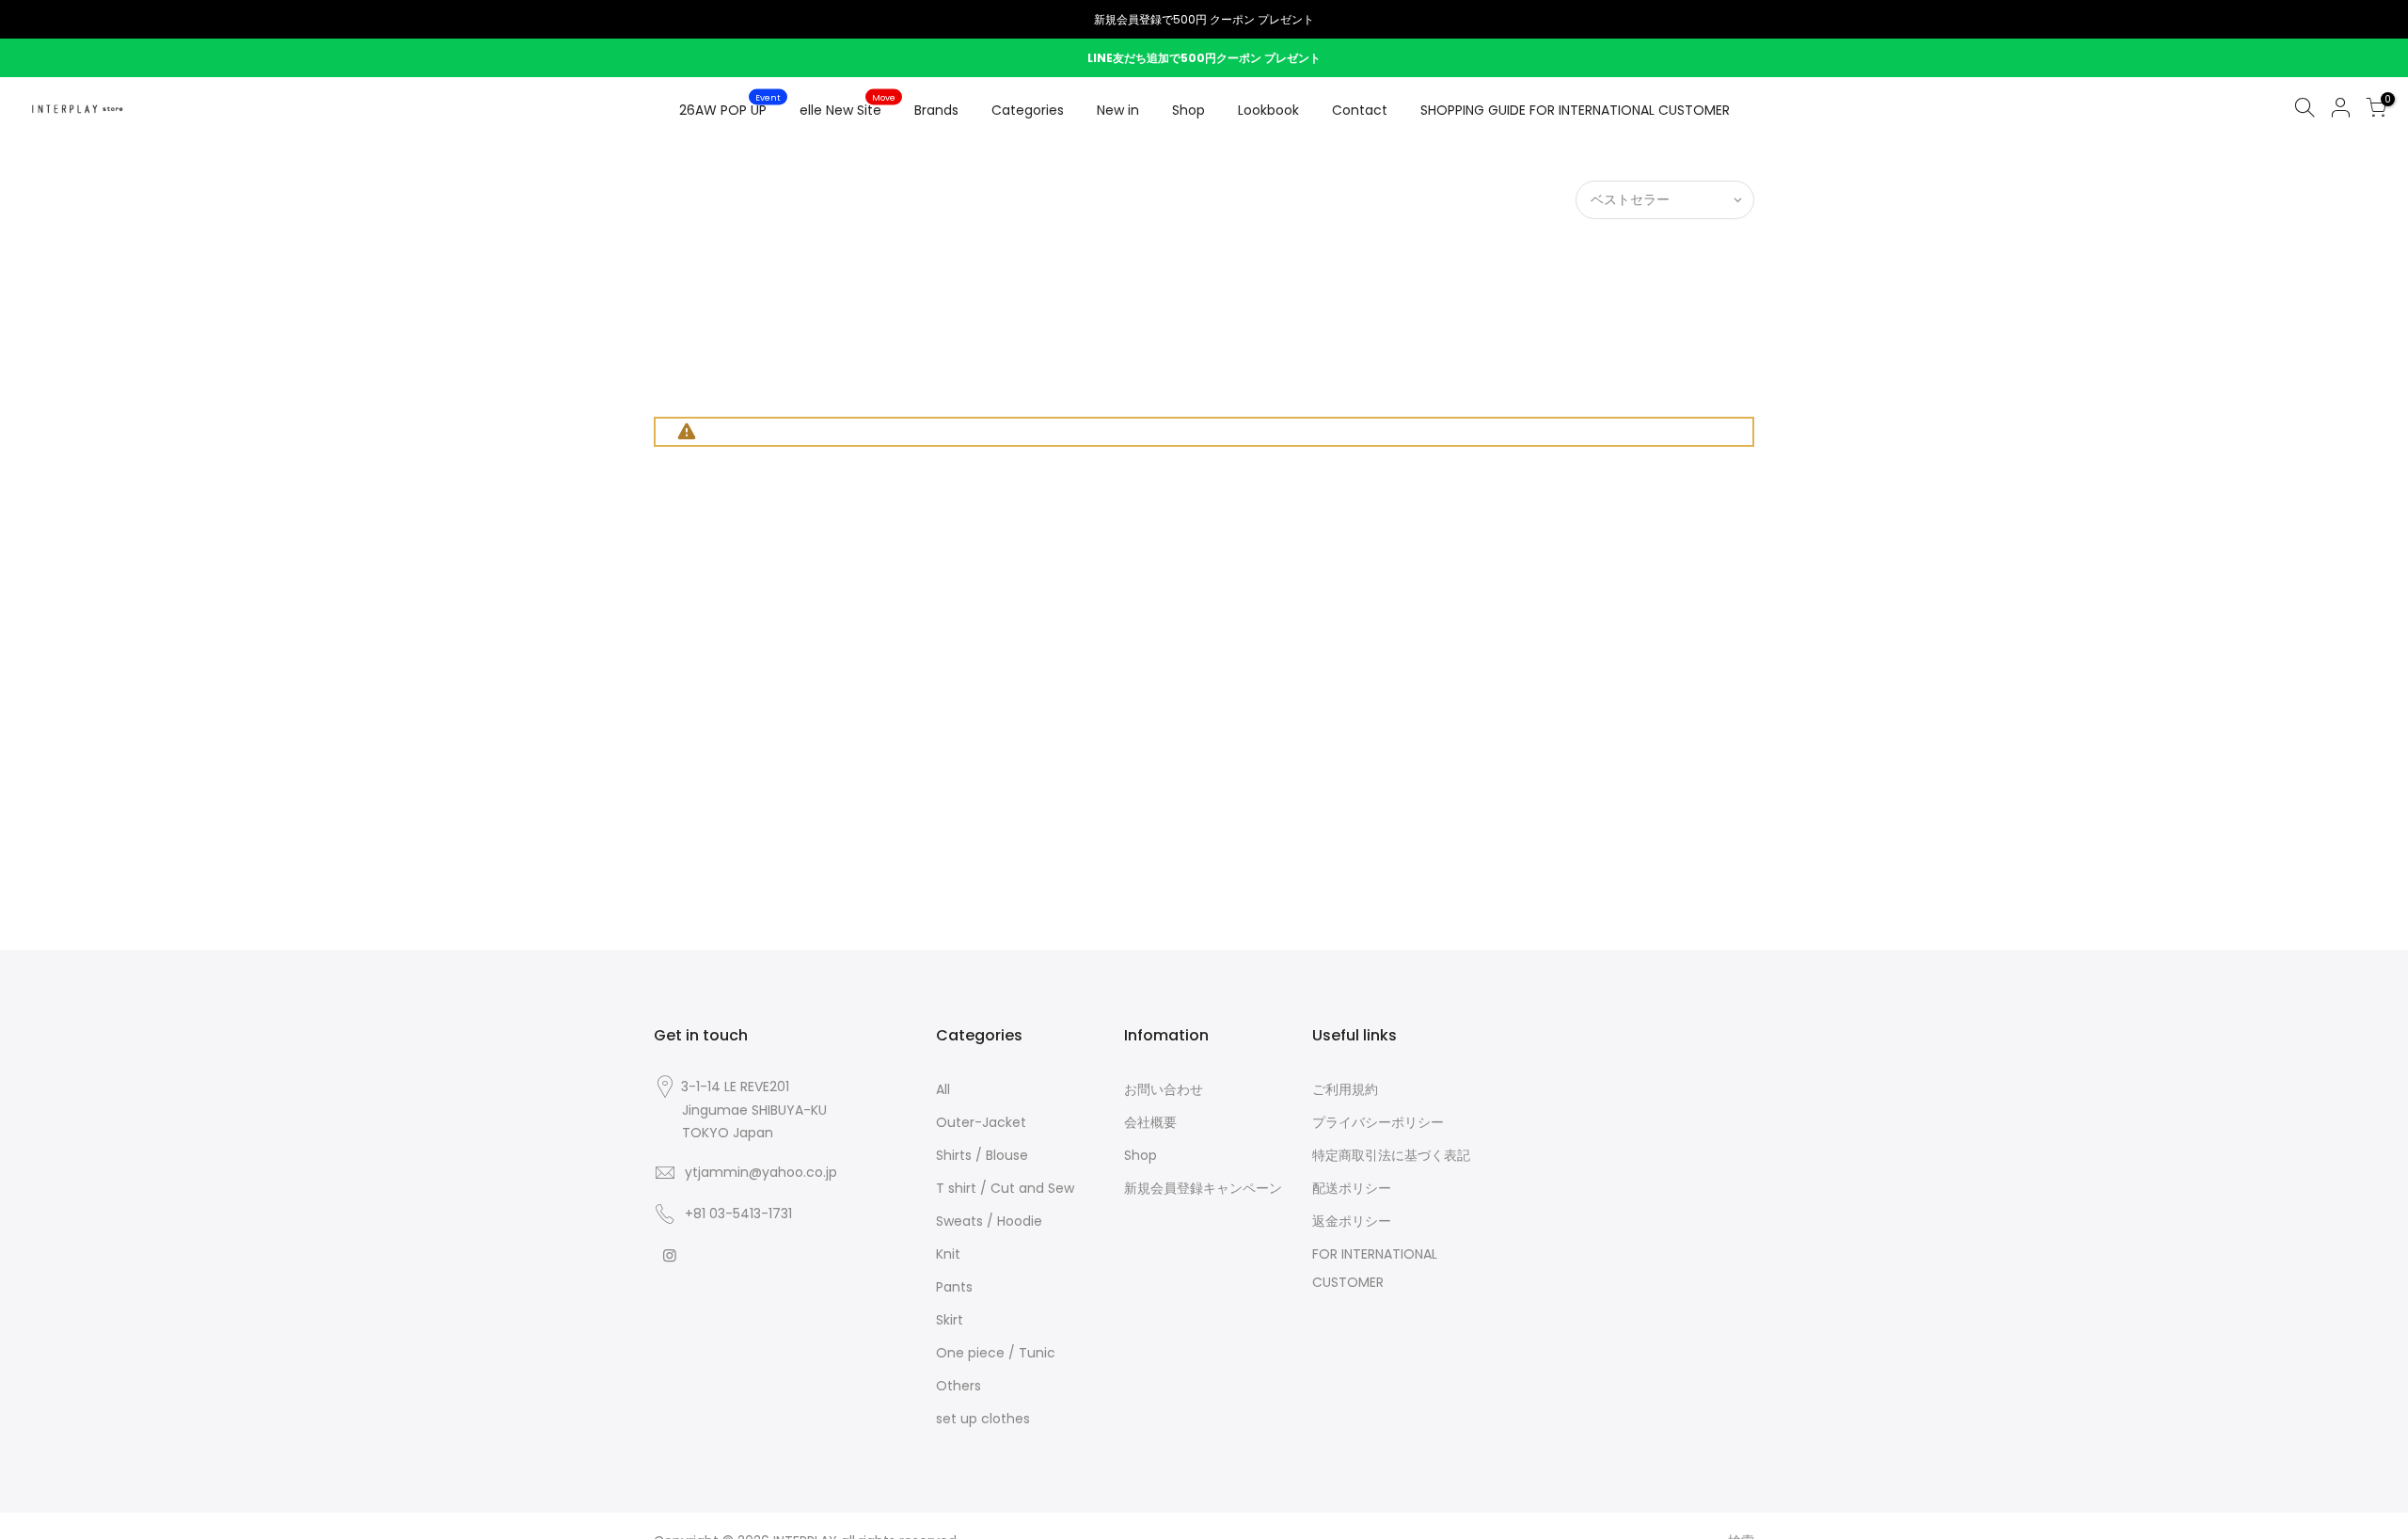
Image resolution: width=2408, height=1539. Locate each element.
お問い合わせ (1164, 1089)
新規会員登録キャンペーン (1203, 1188)
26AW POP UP (730, 106)
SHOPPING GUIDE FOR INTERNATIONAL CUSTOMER (1575, 110)
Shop (1188, 110)
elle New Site (848, 106)
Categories (1028, 110)
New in (1118, 110)
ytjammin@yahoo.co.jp (761, 1172)
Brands (936, 110)
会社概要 (1150, 1122)
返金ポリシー (1352, 1221)
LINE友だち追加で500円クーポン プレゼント (1204, 58)
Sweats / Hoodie (989, 1221)
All (943, 1089)
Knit (948, 1254)
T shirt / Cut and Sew (1005, 1188)
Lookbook (1268, 110)
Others (958, 1386)
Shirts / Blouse (982, 1155)
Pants (954, 1287)
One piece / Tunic (996, 1353)
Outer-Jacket (981, 1122)
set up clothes (983, 1419)
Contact (1360, 110)
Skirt (950, 1320)
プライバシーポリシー (1378, 1122)
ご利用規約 (1345, 1089)
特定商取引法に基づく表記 (1391, 1155)
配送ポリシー (1352, 1188)
